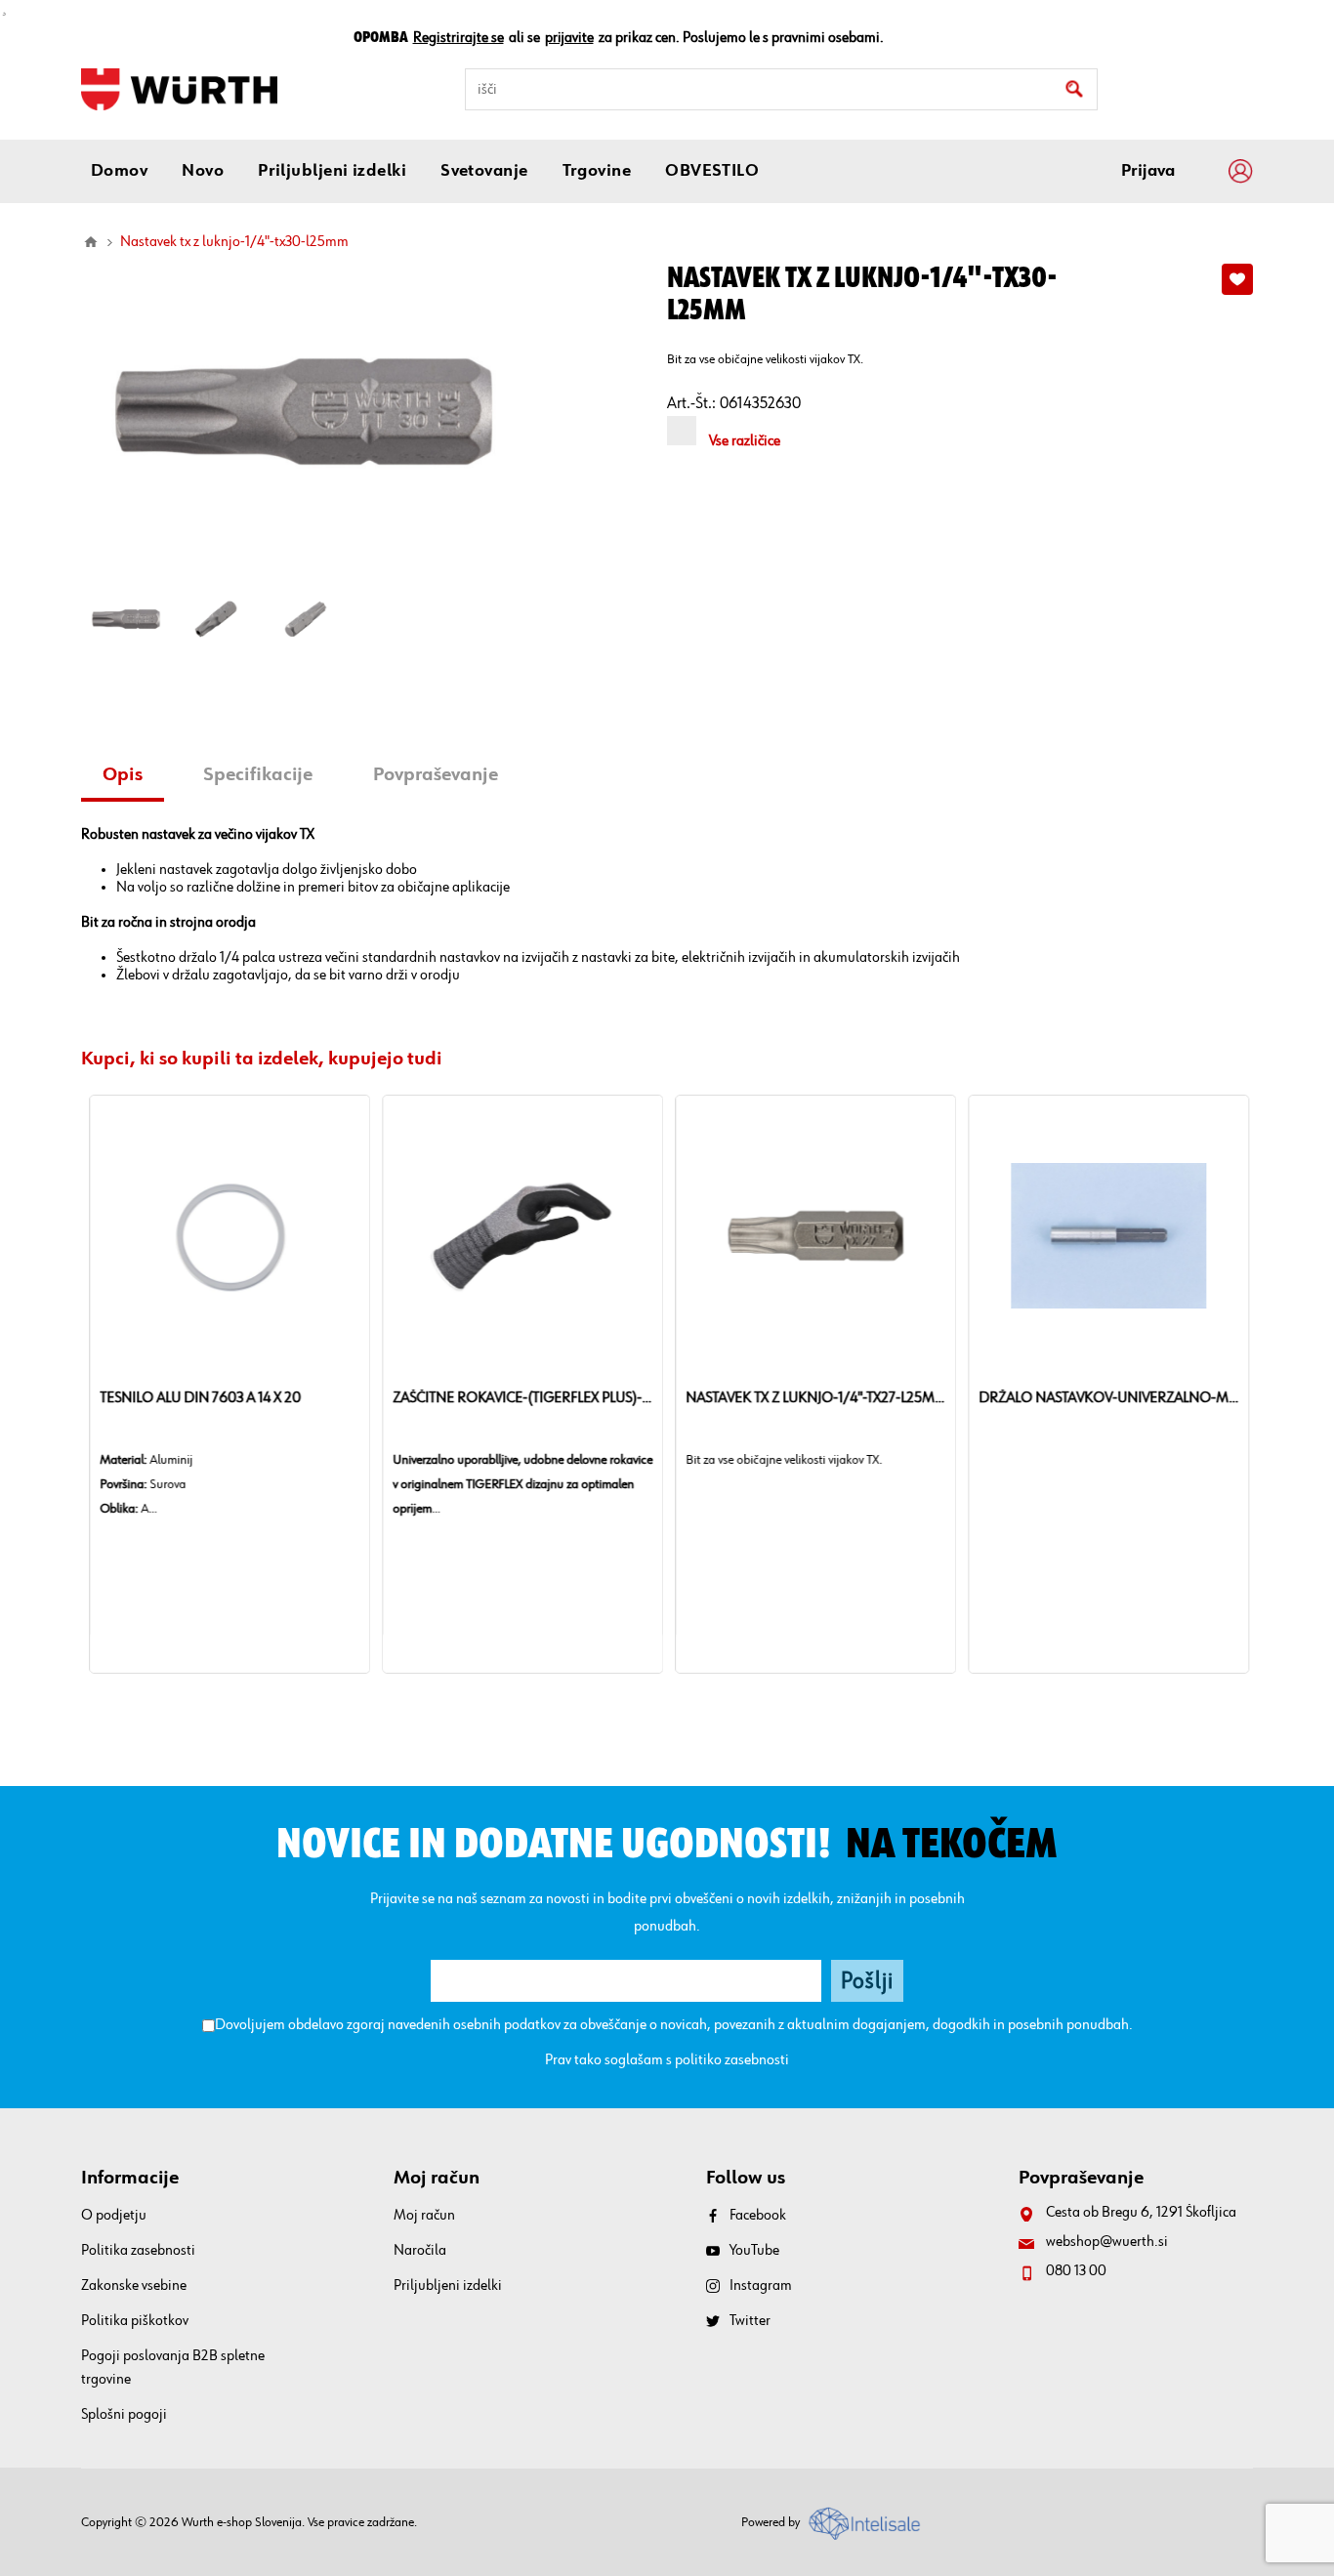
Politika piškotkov (135, 2321)
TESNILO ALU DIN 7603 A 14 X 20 (198, 1398)
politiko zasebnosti (732, 2060)
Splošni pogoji (124, 2415)
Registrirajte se (459, 38)
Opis (123, 774)
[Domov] (91, 242)
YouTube (754, 2251)
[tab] (130, 777)
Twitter (750, 2321)
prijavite (569, 38)
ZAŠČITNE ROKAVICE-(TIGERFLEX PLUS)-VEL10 (521, 1398)
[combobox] (781, 89)
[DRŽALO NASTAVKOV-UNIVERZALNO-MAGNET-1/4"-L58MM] (1106, 1235)
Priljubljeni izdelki (448, 2286)
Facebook (758, 2216)
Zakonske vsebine (134, 2286)
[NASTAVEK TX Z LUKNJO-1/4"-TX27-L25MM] (813, 1235)
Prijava (1148, 171)
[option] (126, 619)
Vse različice (745, 441)
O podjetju (114, 2216)
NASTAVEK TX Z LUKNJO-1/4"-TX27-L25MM (813, 1398)
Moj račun (424, 2216)
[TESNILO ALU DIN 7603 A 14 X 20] (228, 1235)
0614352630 (760, 404)
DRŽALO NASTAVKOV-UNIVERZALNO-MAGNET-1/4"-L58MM (1106, 1398)
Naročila (420, 2251)
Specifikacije (258, 774)
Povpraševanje (436, 774)
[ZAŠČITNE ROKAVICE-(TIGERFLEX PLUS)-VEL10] (521, 1235)
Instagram (761, 2286)
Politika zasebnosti (138, 2251)
